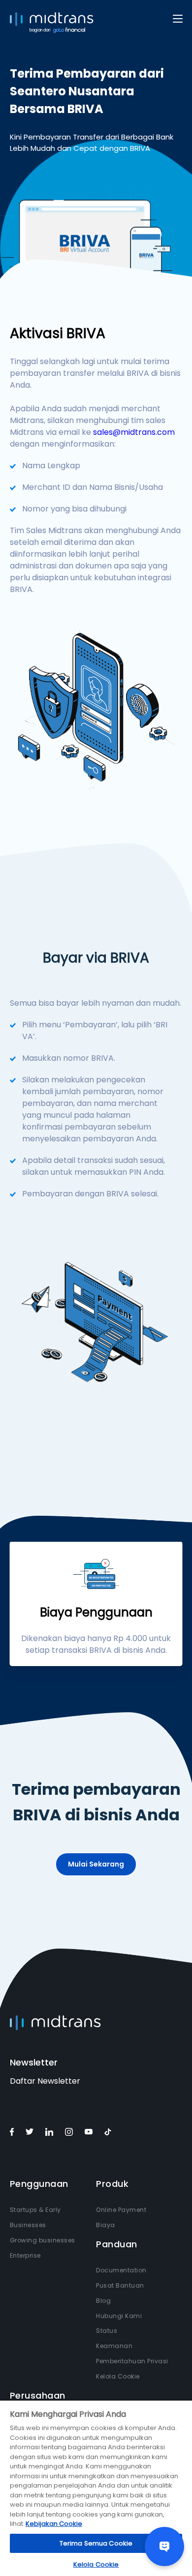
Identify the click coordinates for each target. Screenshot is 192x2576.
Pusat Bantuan (120, 2285)
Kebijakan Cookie (54, 2524)
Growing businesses (43, 2240)
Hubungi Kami (119, 2316)
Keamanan (114, 2346)
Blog (103, 2301)
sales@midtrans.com (134, 432)
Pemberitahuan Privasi (132, 2361)
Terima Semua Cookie (96, 2543)
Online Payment (121, 2210)
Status (107, 2331)
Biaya (106, 2225)
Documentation (121, 2270)
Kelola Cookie (118, 2376)
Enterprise (25, 2255)
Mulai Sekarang (96, 1864)
